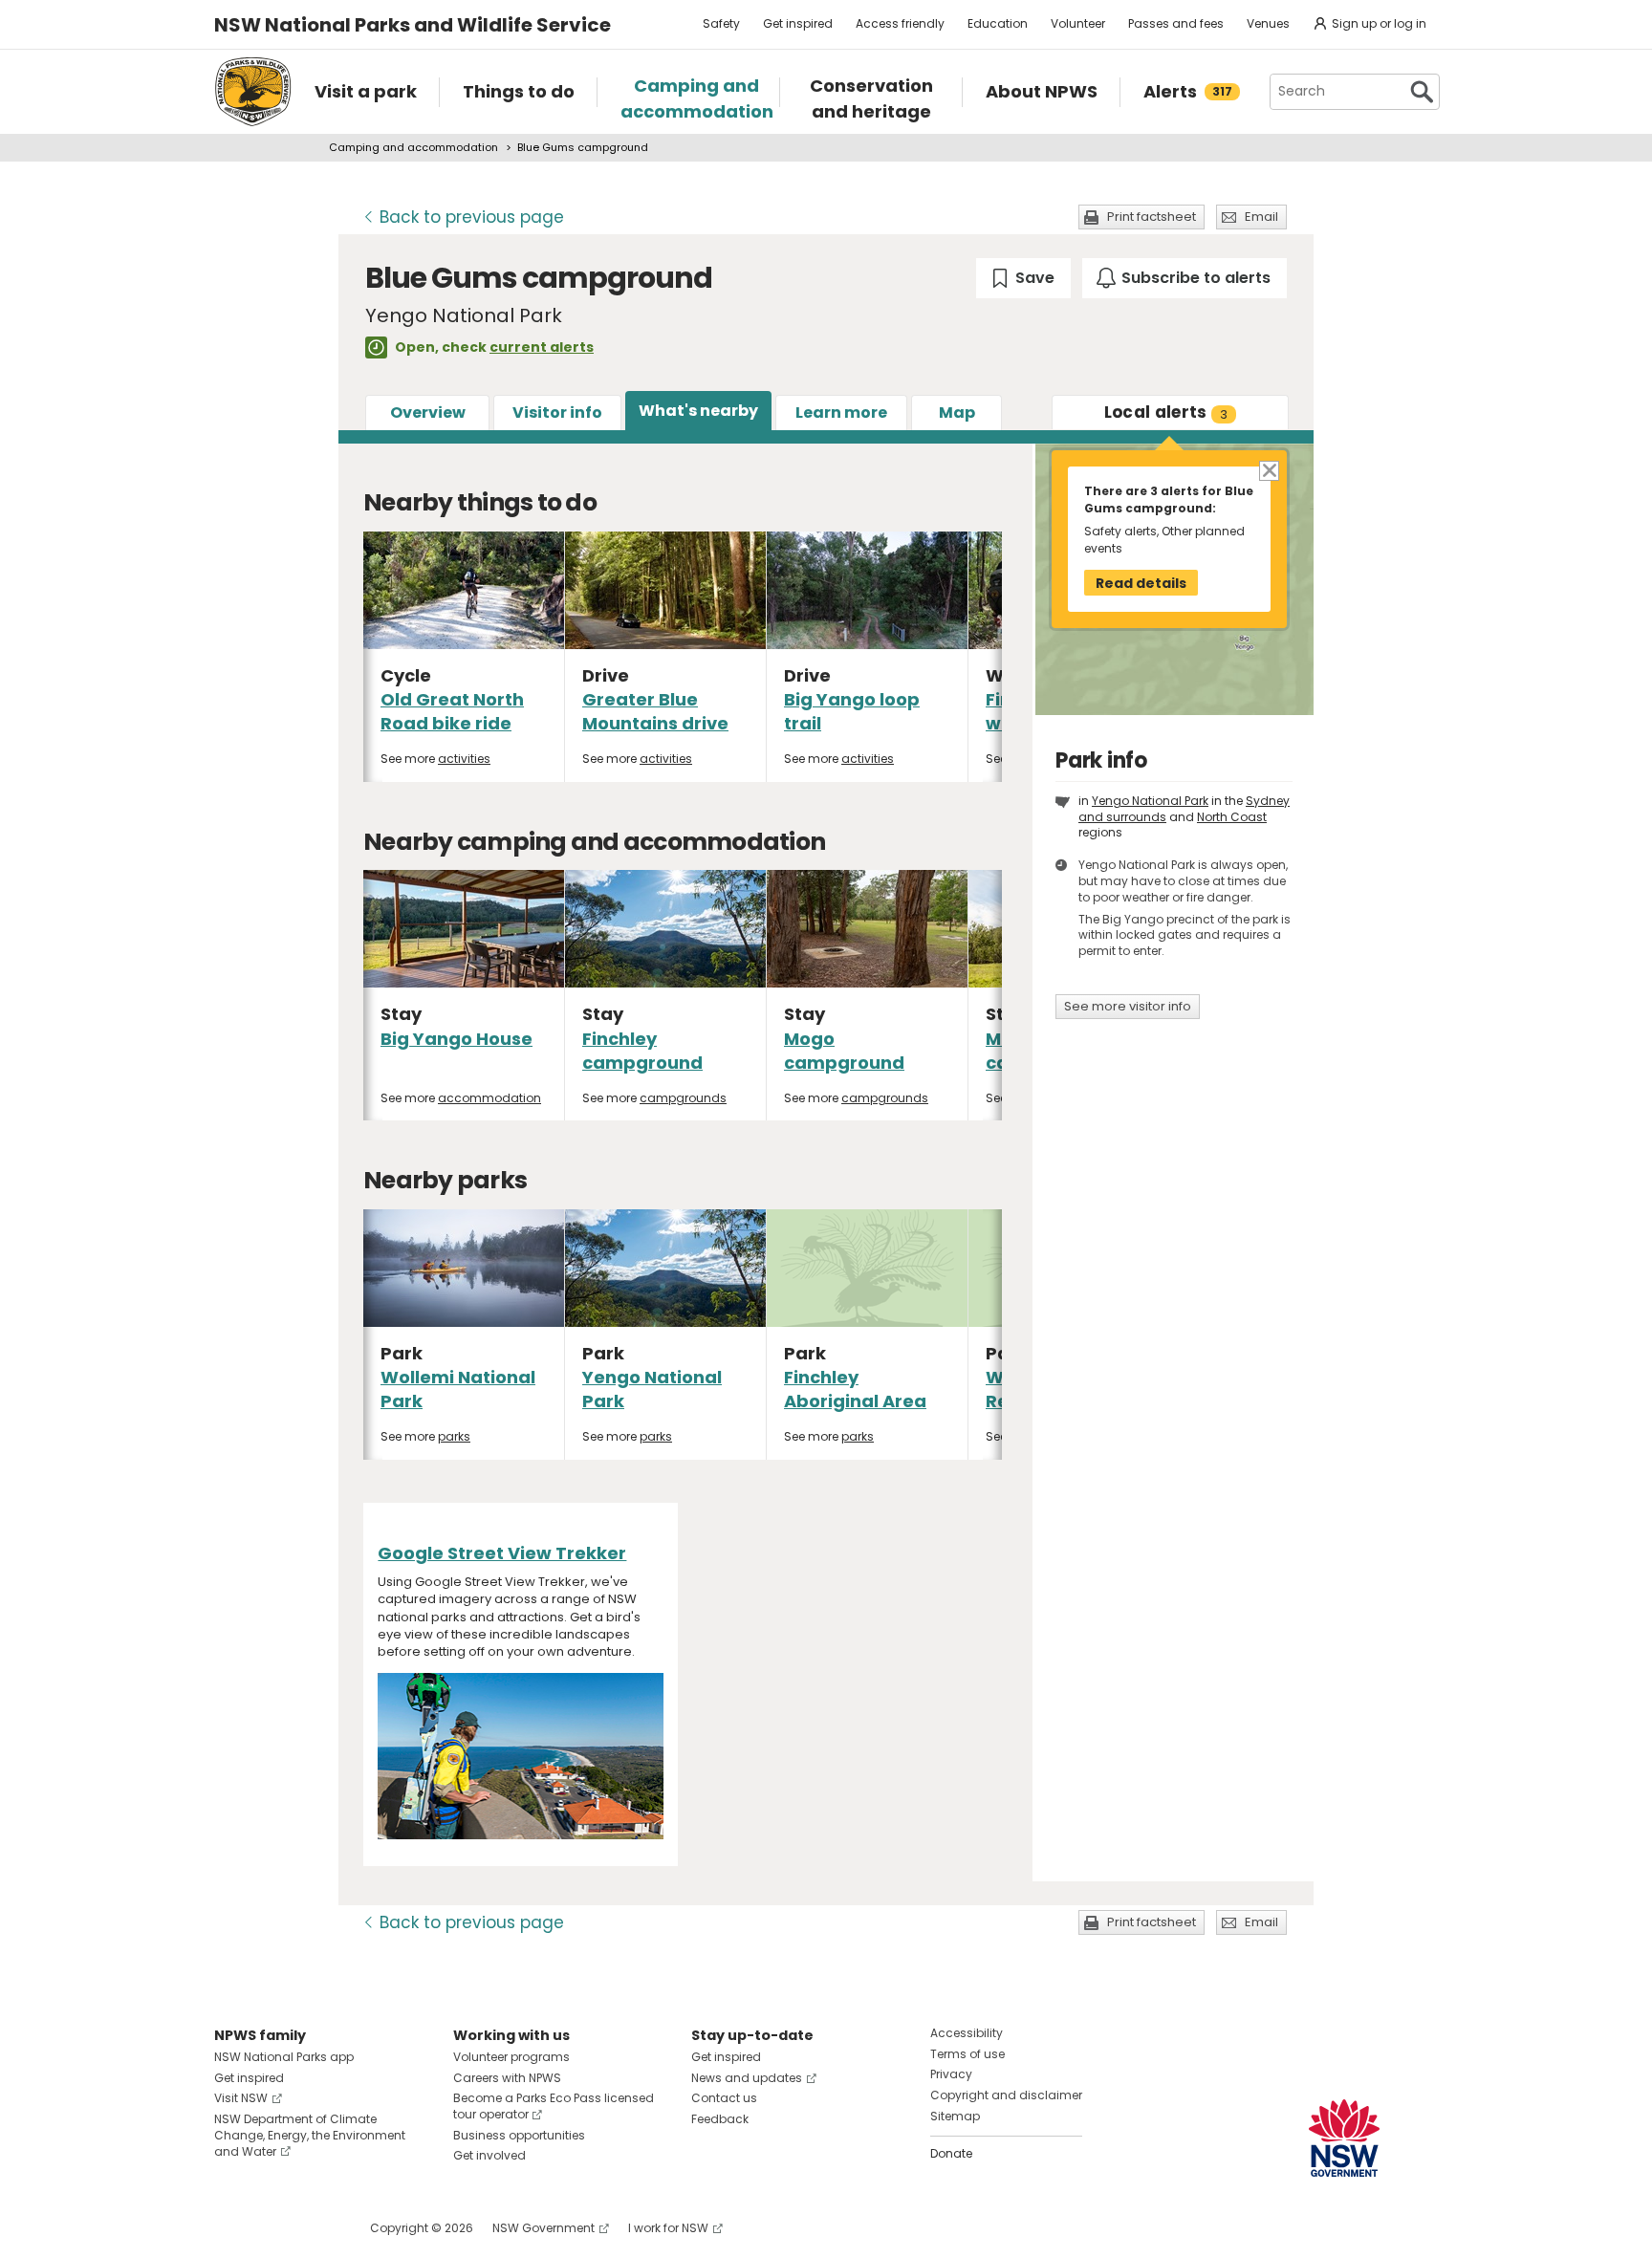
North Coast (1232, 817)
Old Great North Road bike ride (452, 711)
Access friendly (900, 23)
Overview (428, 413)
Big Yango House (456, 1039)
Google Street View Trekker (502, 1553)
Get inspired (798, 23)
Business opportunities (519, 2135)
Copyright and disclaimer (1006, 2095)
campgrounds (683, 1098)
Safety (721, 23)
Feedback (720, 2119)
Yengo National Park (1150, 801)
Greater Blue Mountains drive (655, 711)
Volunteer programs (511, 2057)
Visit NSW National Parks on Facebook (232, 2228)
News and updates (747, 2078)
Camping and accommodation (413, 147)
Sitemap (955, 2116)
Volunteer (1078, 23)
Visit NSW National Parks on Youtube (314, 2228)
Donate (951, 2153)
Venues (1268, 23)
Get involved (489, 2155)
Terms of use (967, 2054)
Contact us (724, 2098)
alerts (1166, 412)
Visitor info (557, 413)
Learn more (841, 413)
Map (957, 413)
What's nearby (698, 411)
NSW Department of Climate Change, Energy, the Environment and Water (310, 2135)
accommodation (489, 1098)
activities (464, 759)
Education (998, 23)
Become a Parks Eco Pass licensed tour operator (554, 2106)
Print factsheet (1152, 217)
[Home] (253, 92)
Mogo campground (844, 1051)
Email (1261, 217)
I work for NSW (668, 2228)
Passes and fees (1176, 23)
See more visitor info (1128, 1006)
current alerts (542, 347)
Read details (1141, 583)
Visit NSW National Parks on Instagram (273, 2228)
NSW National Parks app (284, 2057)
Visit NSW (241, 2098)
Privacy (951, 2074)
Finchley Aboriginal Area (855, 1389)
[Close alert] (1268, 469)
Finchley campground (642, 1051)
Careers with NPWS (507, 2078)
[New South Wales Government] (1344, 2138)
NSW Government (543, 2228)
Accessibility (967, 2033)
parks (454, 1436)
